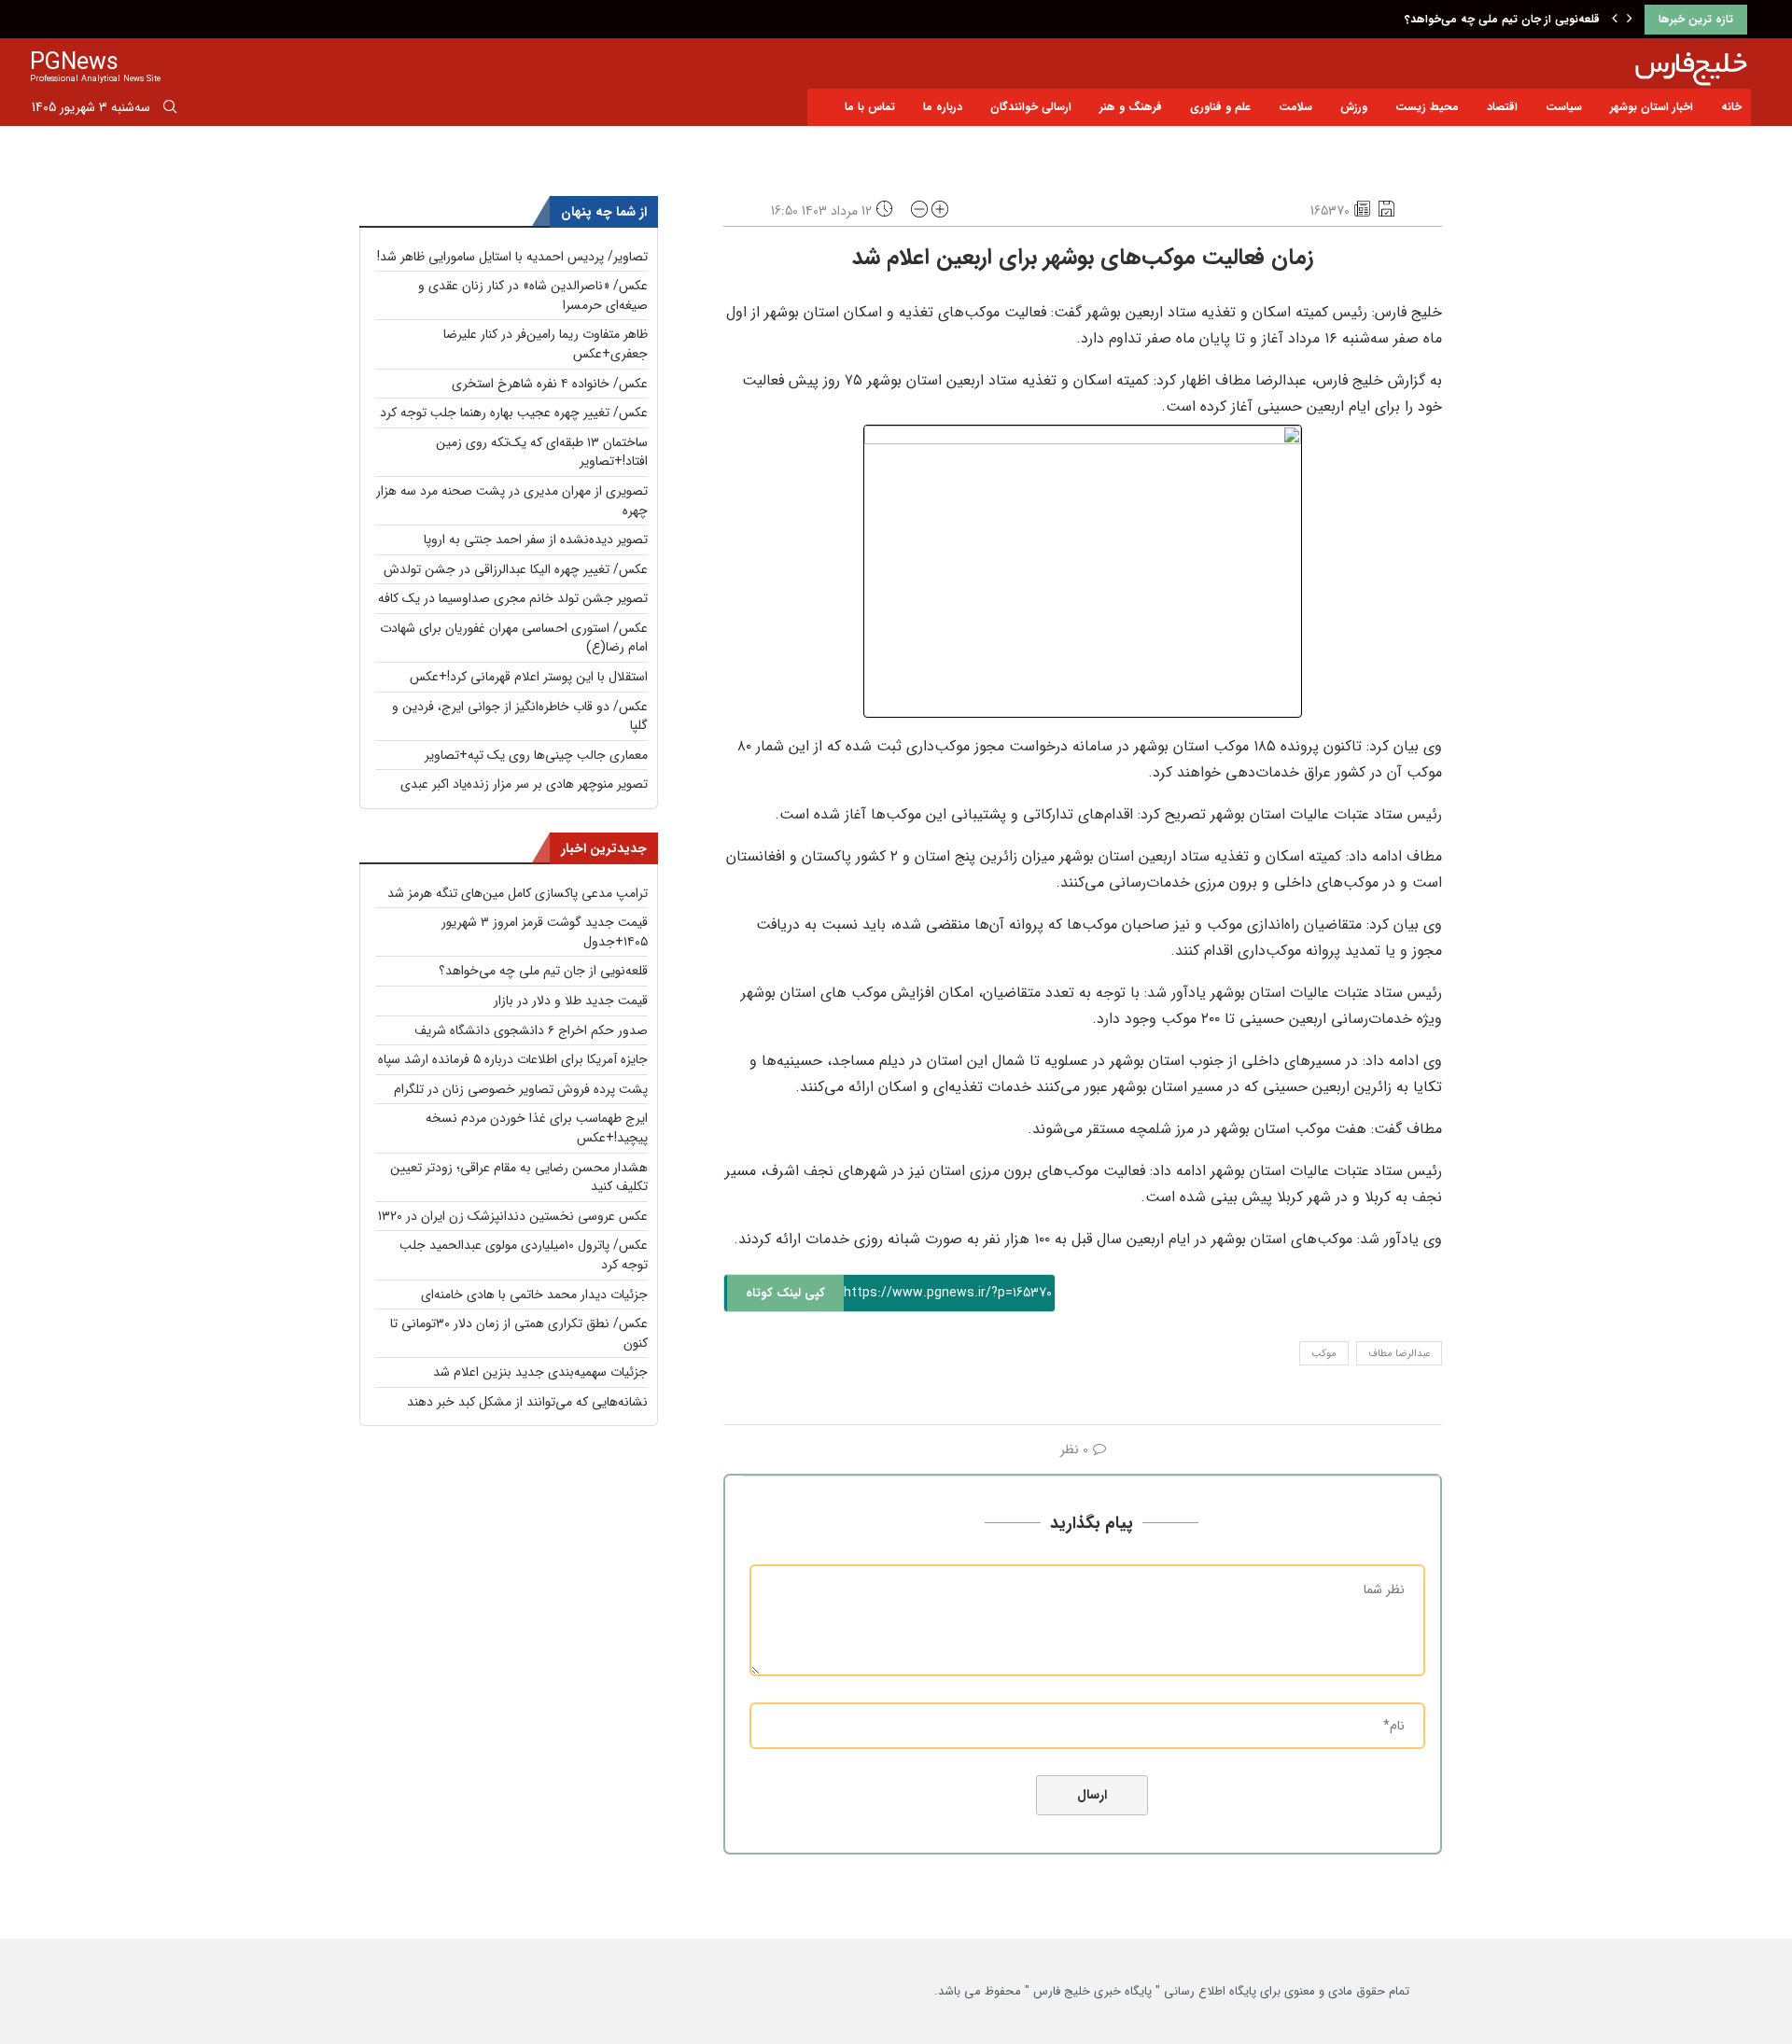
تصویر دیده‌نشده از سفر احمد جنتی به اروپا (536, 539)
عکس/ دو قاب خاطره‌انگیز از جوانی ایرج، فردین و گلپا (520, 716)
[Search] (170, 110)
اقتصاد (1502, 107)
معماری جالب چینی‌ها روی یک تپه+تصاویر (536, 755)
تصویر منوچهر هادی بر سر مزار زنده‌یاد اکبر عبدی (524, 784)
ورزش (1354, 107)
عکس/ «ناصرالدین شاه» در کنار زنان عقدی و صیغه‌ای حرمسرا (533, 295)
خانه (1731, 107)
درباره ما (943, 107)
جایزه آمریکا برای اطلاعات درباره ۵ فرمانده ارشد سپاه (513, 1059)
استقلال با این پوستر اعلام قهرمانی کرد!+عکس (529, 677)
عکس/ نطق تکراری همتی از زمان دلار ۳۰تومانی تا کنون (519, 1333)
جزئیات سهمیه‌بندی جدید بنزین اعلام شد (540, 1372)
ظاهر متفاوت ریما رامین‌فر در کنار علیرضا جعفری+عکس (546, 344)
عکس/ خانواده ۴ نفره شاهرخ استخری (550, 384)
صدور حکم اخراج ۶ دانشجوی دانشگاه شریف (531, 1030)
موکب (1324, 1354)
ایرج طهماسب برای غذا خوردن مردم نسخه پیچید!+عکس (537, 1128)
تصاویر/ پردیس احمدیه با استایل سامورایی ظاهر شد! (512, 257)
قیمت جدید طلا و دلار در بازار (571, 1001)
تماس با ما (870, 107)
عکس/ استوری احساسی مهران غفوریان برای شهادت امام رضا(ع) (514, 638)
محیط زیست (1427, 107)
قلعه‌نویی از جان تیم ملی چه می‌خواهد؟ (1502, 19)
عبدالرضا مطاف (1399, 1354)
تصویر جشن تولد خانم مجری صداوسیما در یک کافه (513, 598)
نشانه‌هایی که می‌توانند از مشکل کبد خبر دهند (527, 1402)
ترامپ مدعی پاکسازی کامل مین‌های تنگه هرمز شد (518, 893)
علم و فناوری (1220, 107)
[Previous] (1615, 20)
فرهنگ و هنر (1131, 107)
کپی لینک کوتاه (785, 1293)
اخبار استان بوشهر (1652, 107)
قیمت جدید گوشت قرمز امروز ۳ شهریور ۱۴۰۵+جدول (545, 932)
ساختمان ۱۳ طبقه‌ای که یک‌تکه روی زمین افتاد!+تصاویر (542, 452)
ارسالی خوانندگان (1031, 107)
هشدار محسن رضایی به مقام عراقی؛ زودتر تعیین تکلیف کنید (519, 1177)
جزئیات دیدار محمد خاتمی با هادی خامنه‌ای (534, 1295)
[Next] (1630, 20)
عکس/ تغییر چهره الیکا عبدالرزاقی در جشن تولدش (516, 569)
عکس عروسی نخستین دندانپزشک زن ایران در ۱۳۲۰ (513, 1216)
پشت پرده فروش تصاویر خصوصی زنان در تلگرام (521, 1089)
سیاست (1564, 107)
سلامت (1295, 107)
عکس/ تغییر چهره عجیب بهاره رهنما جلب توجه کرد (514, 413)
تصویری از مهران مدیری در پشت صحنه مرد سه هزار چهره (512, 501)
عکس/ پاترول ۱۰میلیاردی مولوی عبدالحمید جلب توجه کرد (524, 1255)
